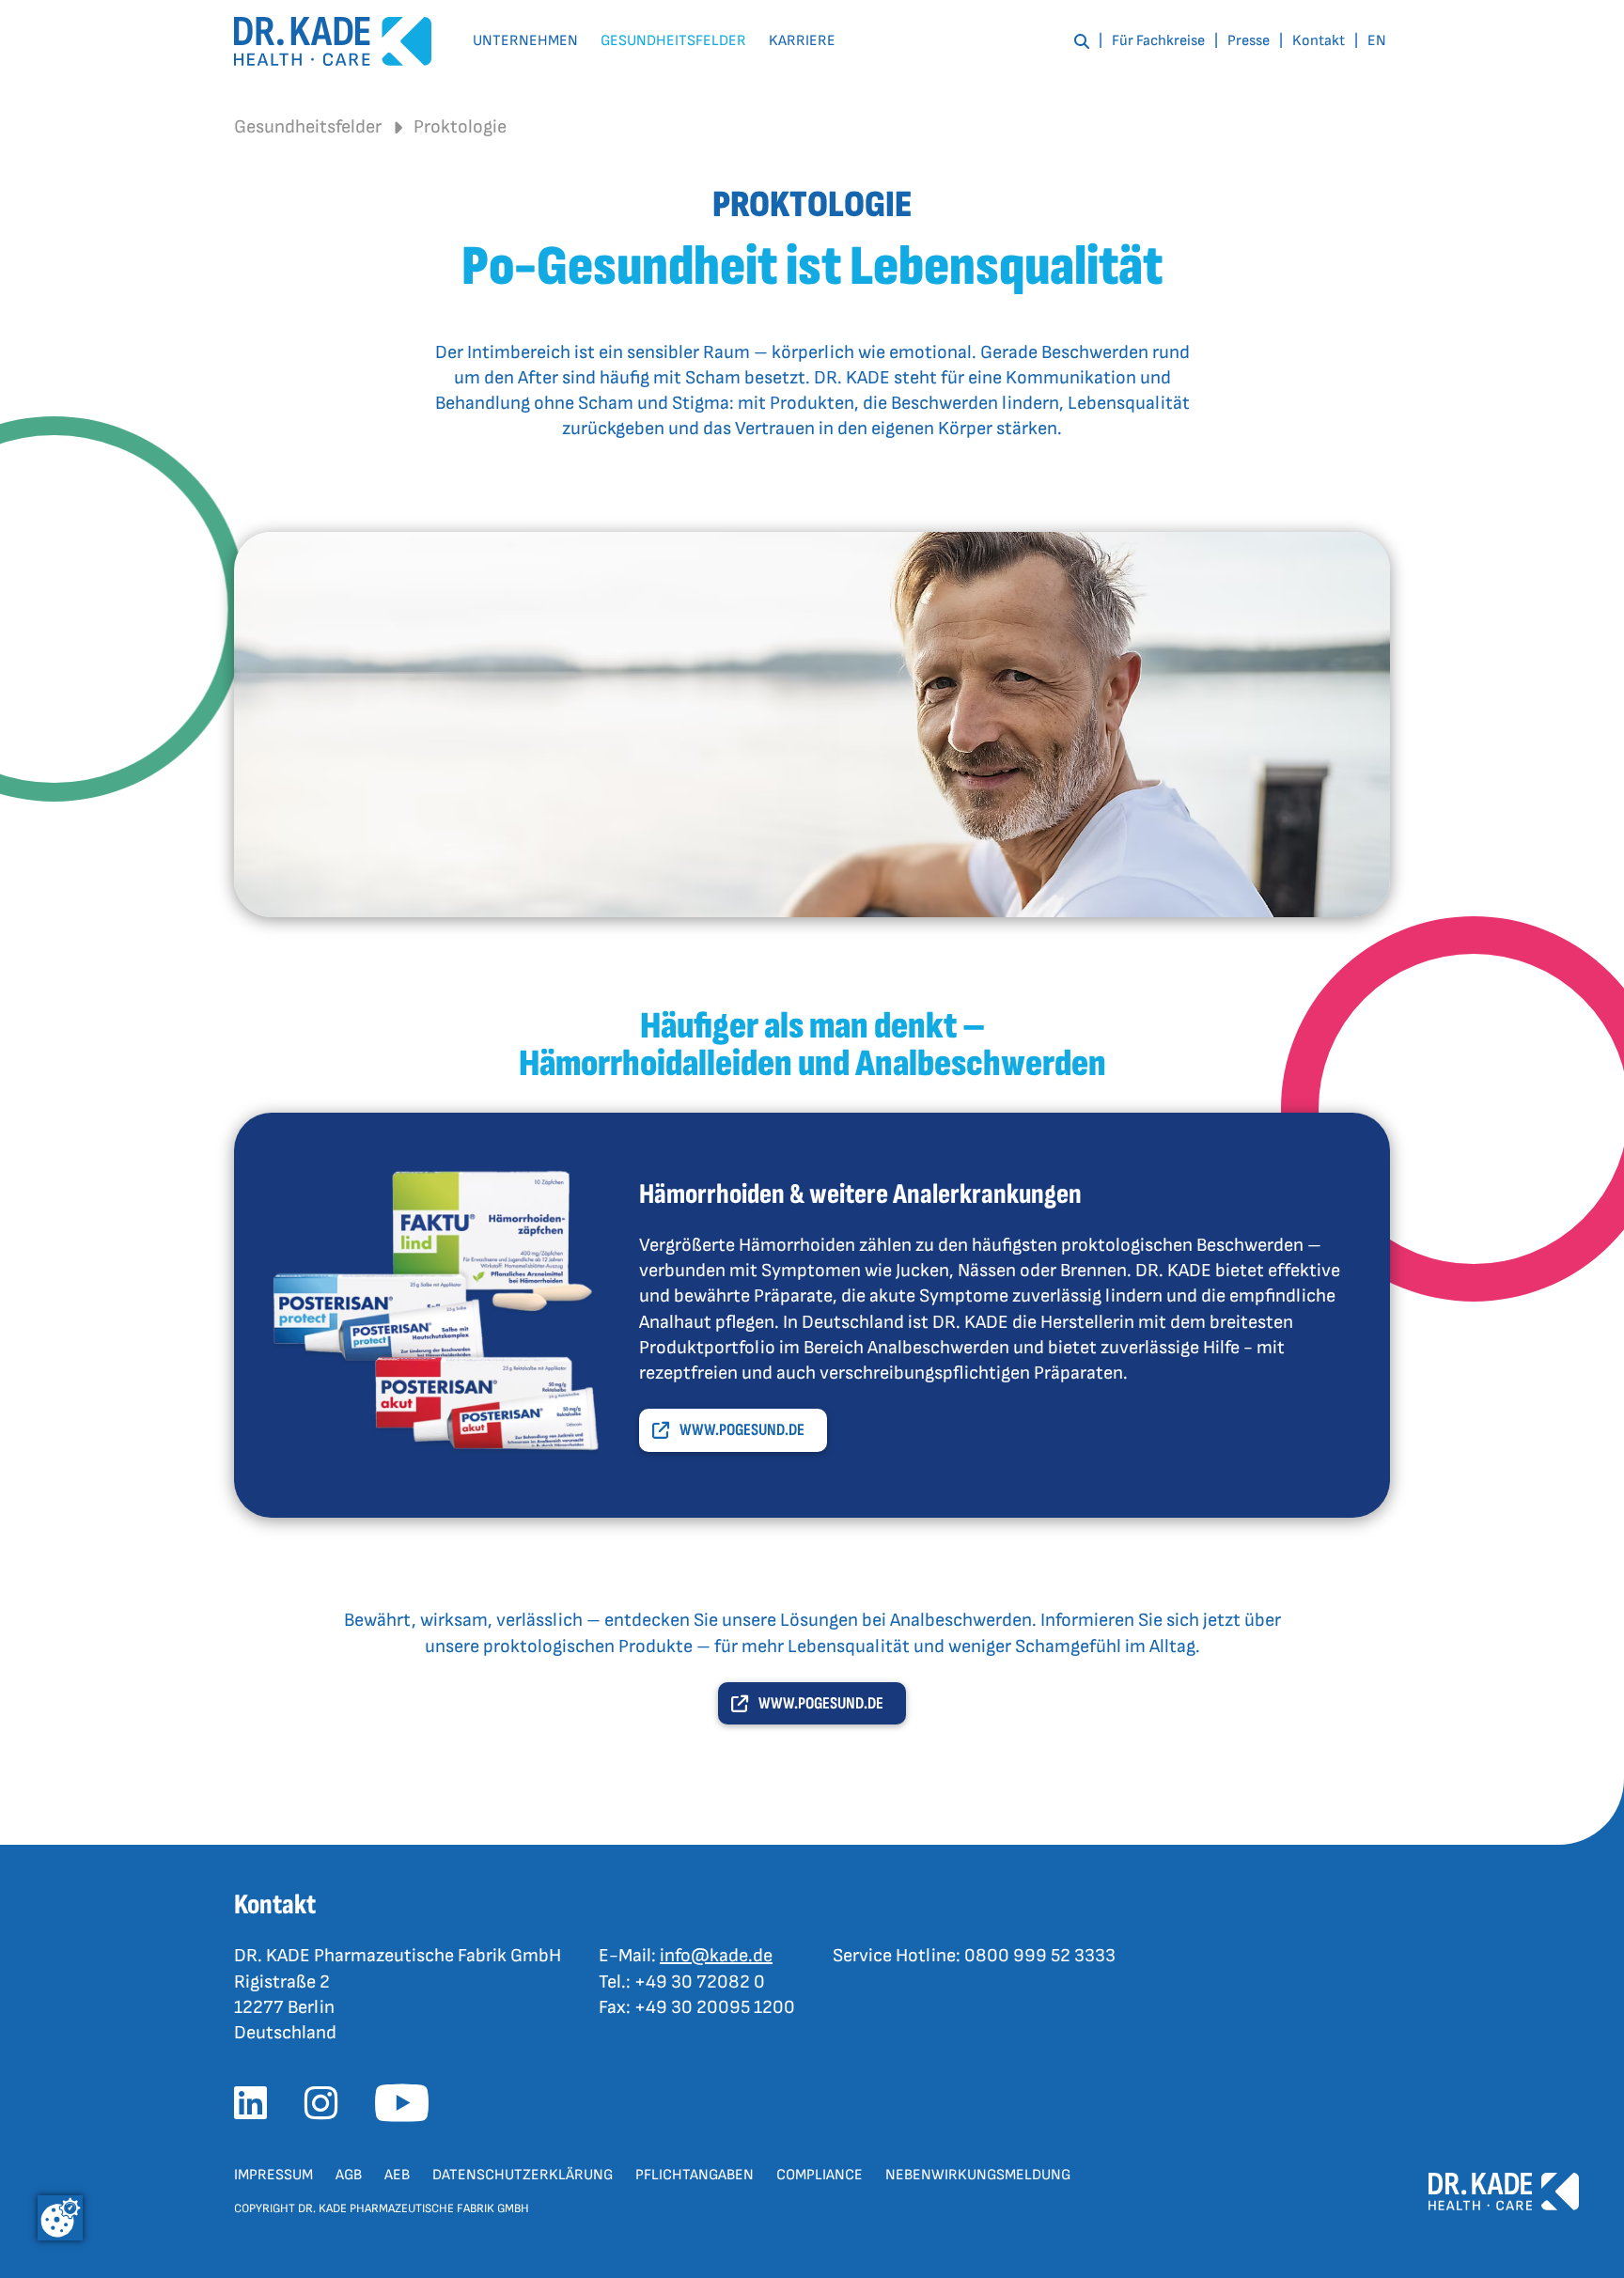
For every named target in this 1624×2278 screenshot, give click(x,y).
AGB (349, 2175)
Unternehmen (525, 41)
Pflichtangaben (695, 2175)
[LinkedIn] (258, 2109)
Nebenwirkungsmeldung (978, 2175)
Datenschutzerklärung (523, 2175)
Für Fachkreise (1158, 41)
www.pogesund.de (742, 1430)
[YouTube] (409, 2109)
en (1377, 41)
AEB (397, 2175)
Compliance (820, 2175)
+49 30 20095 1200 (715, 2007)
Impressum (273, 2175)
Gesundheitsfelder (673, 41)
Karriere (802, 41)
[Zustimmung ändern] (60, 2218)
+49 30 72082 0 (700, 1982)
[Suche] (1082, 41)
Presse (1249, 41)
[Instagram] (328, 2109)
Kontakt (1319, 41)
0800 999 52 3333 (1040, 1956)
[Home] (333, 42)
